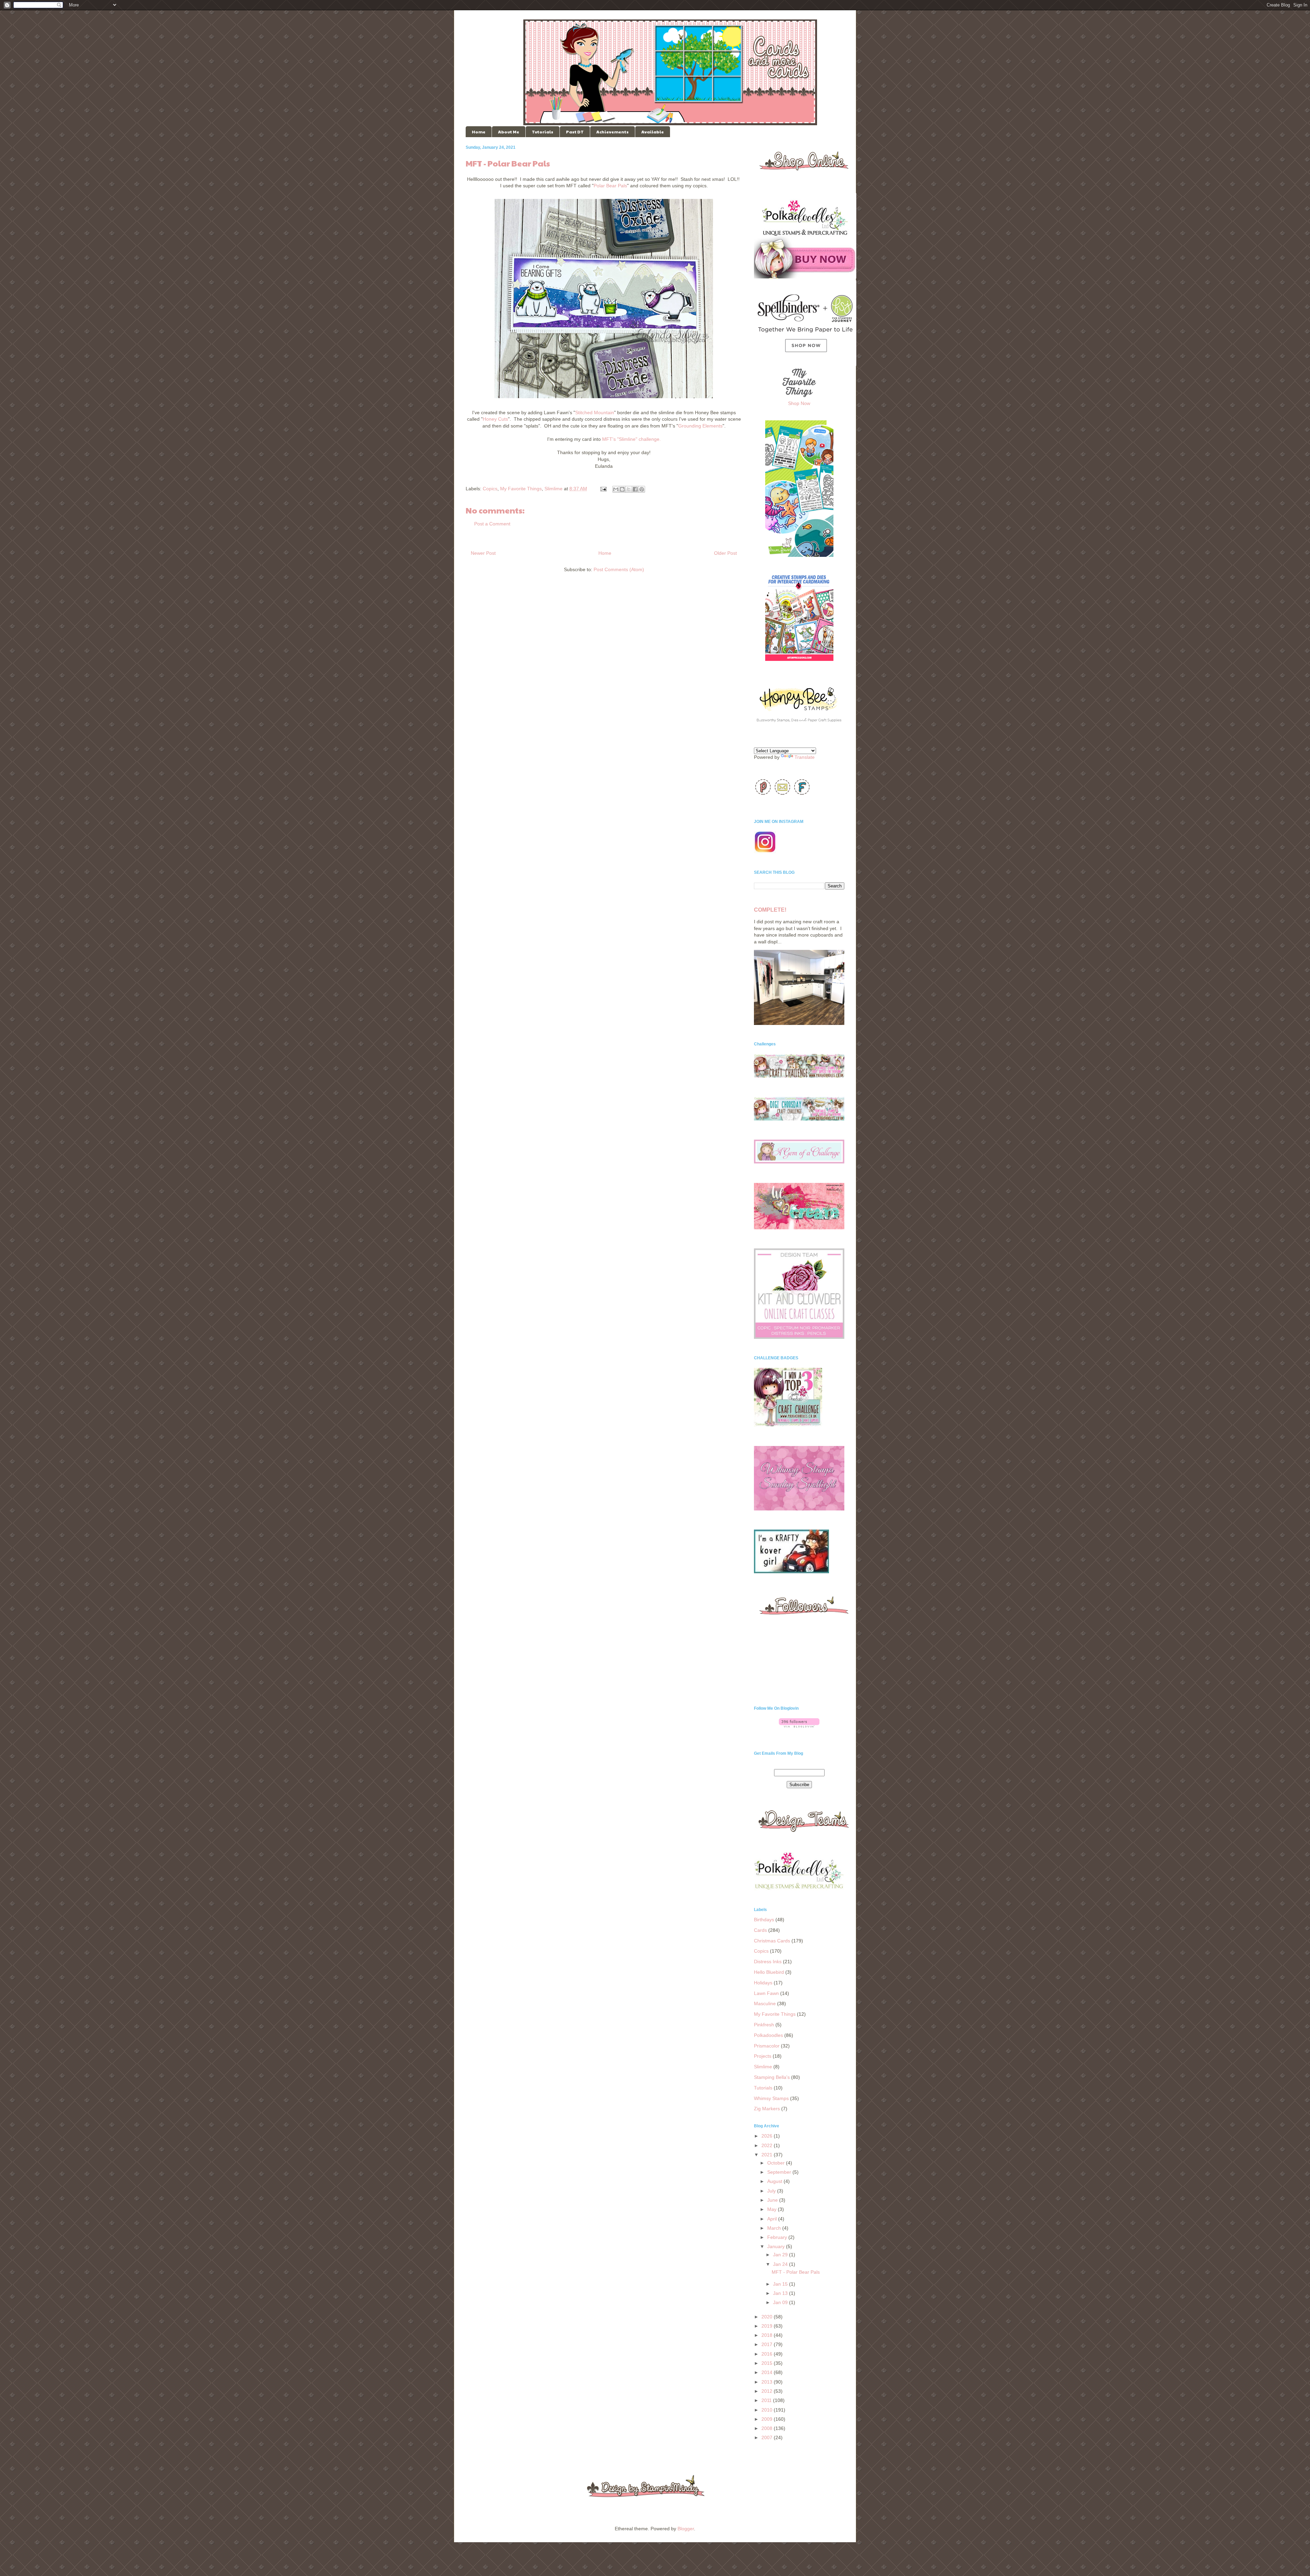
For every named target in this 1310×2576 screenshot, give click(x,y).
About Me (509, 132)
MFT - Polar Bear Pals (796, 2272)
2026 (768, 2136)
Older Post (725, 553)
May (773, 2209)
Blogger (686, 2529)
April (773, 2219)
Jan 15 (781, 2284)
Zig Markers (767, 2109)
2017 (768, 2344)
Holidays (763, 1983)
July (772, 2191)
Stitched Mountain (595, 413)
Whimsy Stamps (771, 2098)
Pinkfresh (764, 2025)
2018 (768, 2335)
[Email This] (616, 489)
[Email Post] (603, 489)
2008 (768, 2428)
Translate (805, 757)
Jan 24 (781, 2264)
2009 (768, 2419)
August (775, 2181)
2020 (768, 2317)
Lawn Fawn (766, 1993)
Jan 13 (781, 2293)
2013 (768, 2382)
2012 (768, 2391)
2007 (768, 2437)
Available (653, 132)
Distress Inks (768, 1962)
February (778, 2237)
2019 (768, 2326)
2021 (768, 2155)
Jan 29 (781, 2255)
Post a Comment (492, 524)
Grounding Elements (700, 426)
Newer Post (483, 553)
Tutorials (543, 132)
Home (479, 132)
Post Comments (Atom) (619, 569)
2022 (768, 2145)
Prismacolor (767, 2046)
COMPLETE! (770, 910)
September (780, 2172)
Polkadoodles (768, 2035)
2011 (767, 2400)
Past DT (575, 132)
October (777, 2163)
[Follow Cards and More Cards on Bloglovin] (799, 1726)
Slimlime (554, 489)
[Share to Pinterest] (642, 489)
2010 (768, 2410)
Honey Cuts (495, 419)
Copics (490, 489)
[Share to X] (629, 489)
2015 (768, 2363)
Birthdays (764, 1920)
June (773, 2200)
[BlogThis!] (622, 489)
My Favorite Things (521, 489)
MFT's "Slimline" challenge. (631, 439)
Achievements (613, 132)
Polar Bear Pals (610, 186)
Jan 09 (781, 2302)
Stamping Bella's (772, 2077)
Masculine (765, 2003)
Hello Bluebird (769, 1972)
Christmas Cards (772, 1941)
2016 (768, 2354)
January (777, 2246)
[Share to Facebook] (635, 489)
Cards (760, 1930)
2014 (768, 2372)
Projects (763, 2056)
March (775, 2228)
